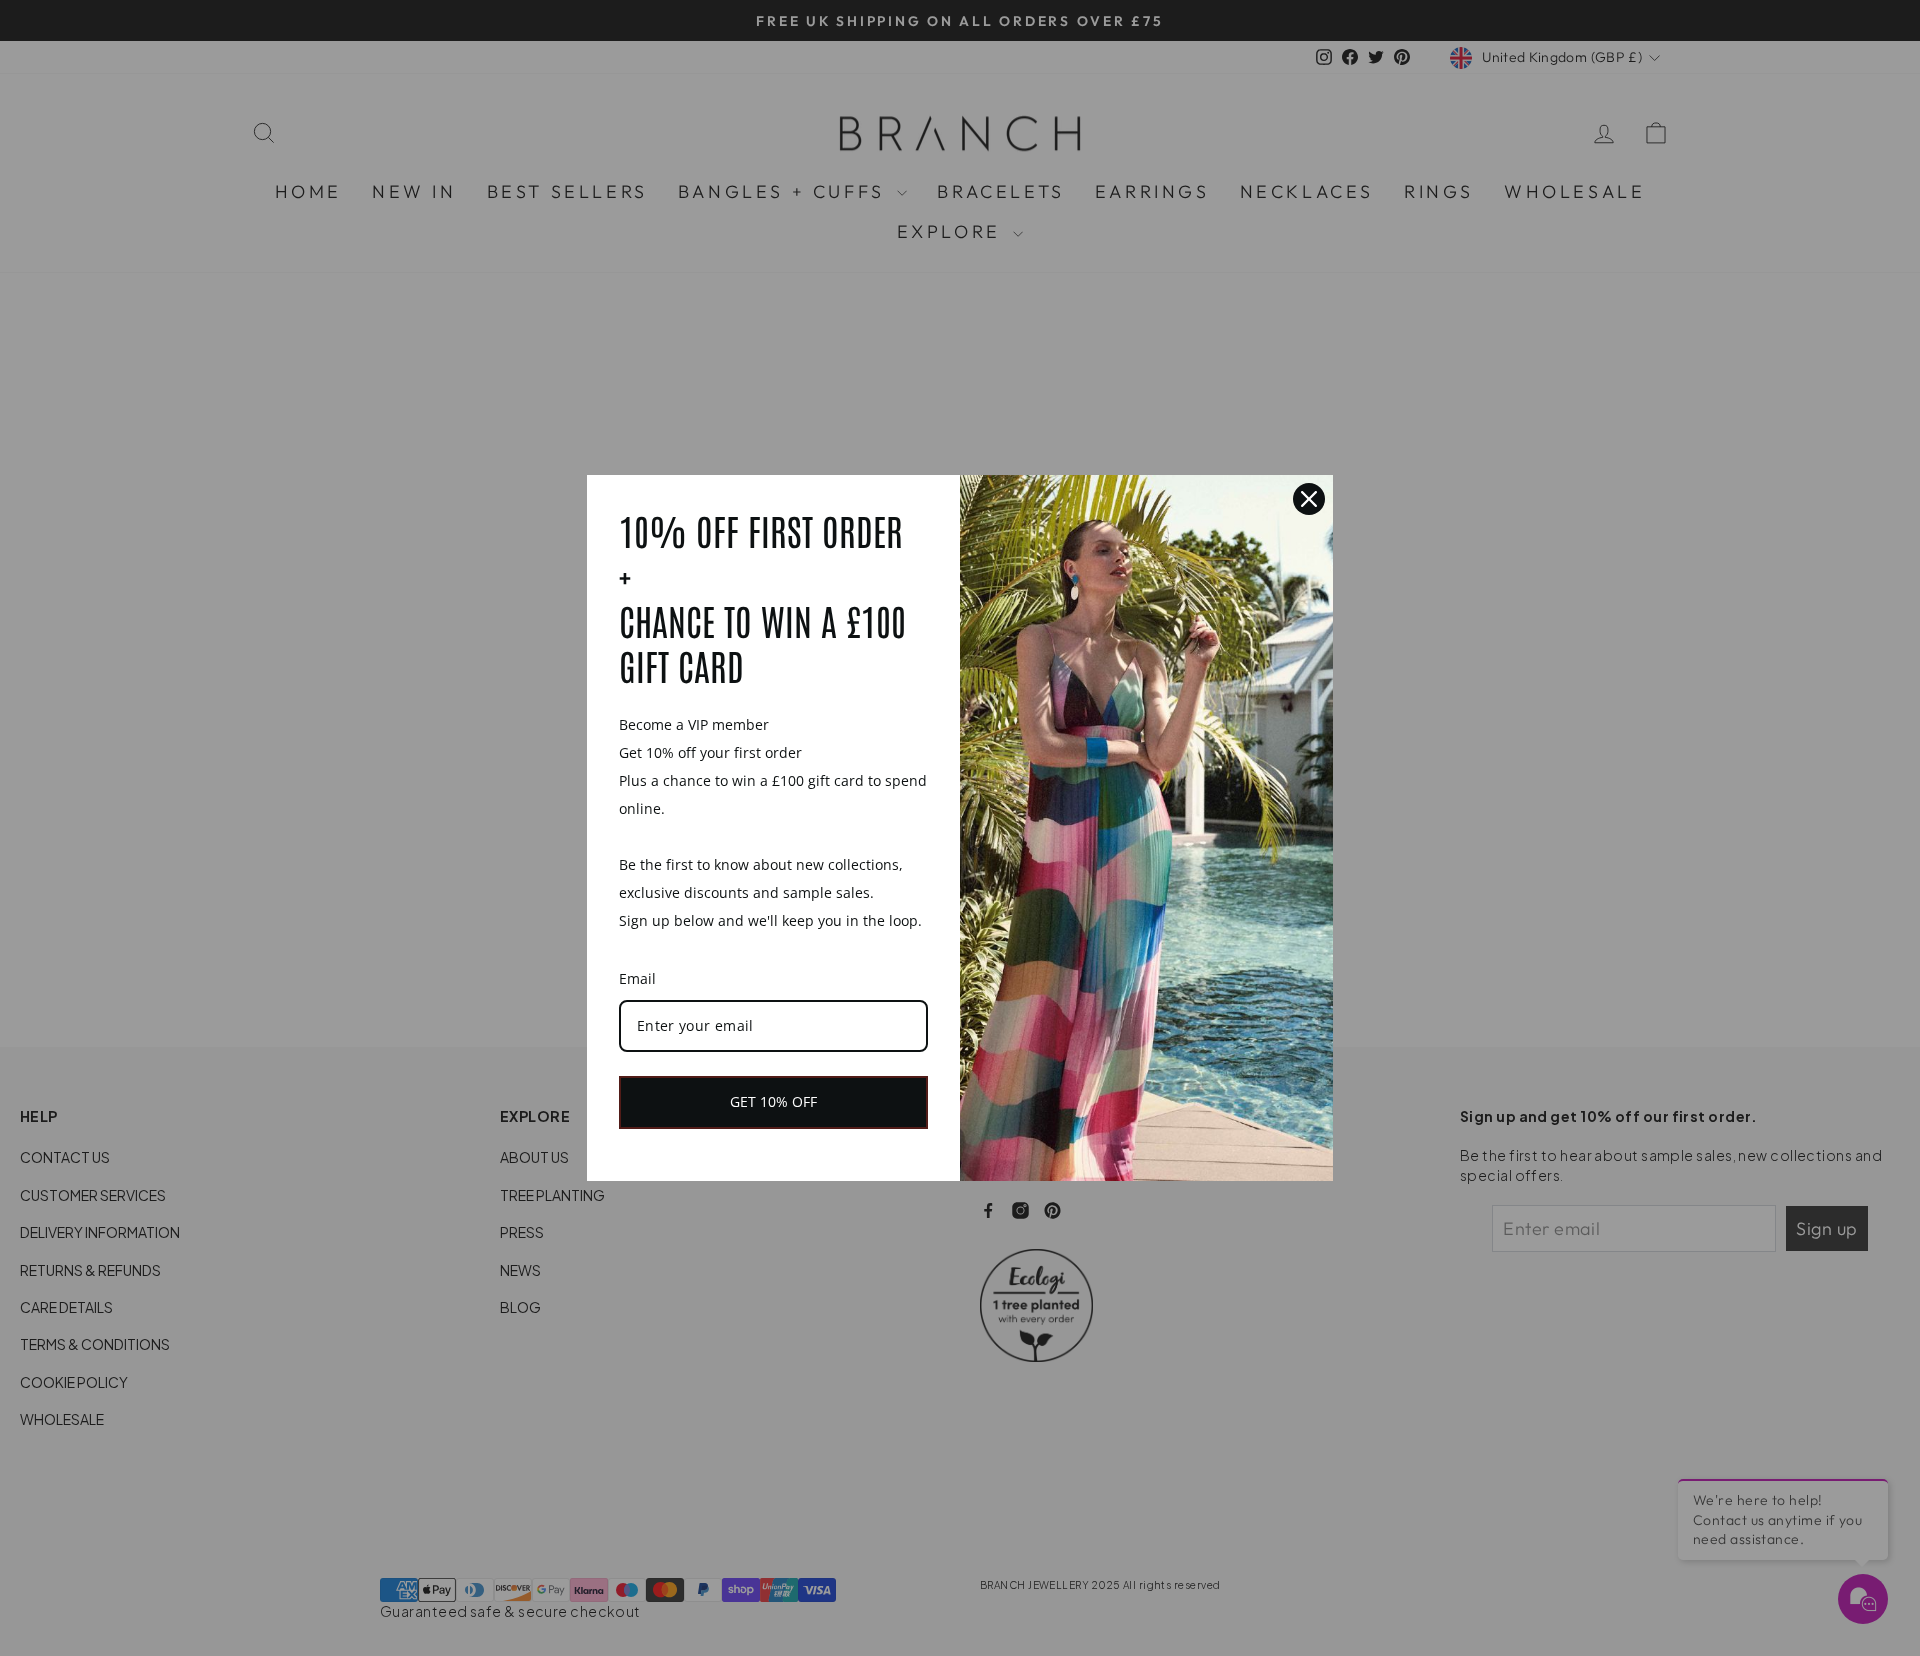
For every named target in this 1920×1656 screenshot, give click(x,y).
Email (637, 978)
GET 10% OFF (773, 1101)
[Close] (1309, 499)
